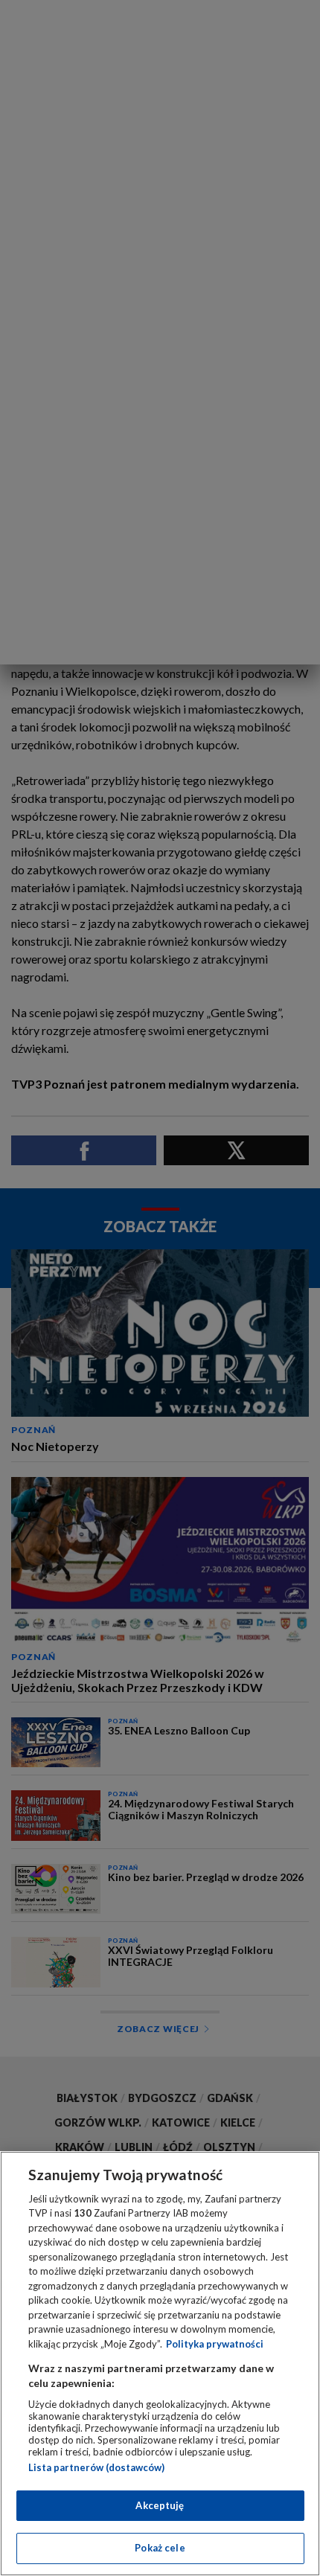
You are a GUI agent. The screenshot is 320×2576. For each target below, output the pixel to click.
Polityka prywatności (215, 2344)
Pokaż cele (160, 2548)
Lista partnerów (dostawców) (96, 2467)
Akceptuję (160, 2505)
